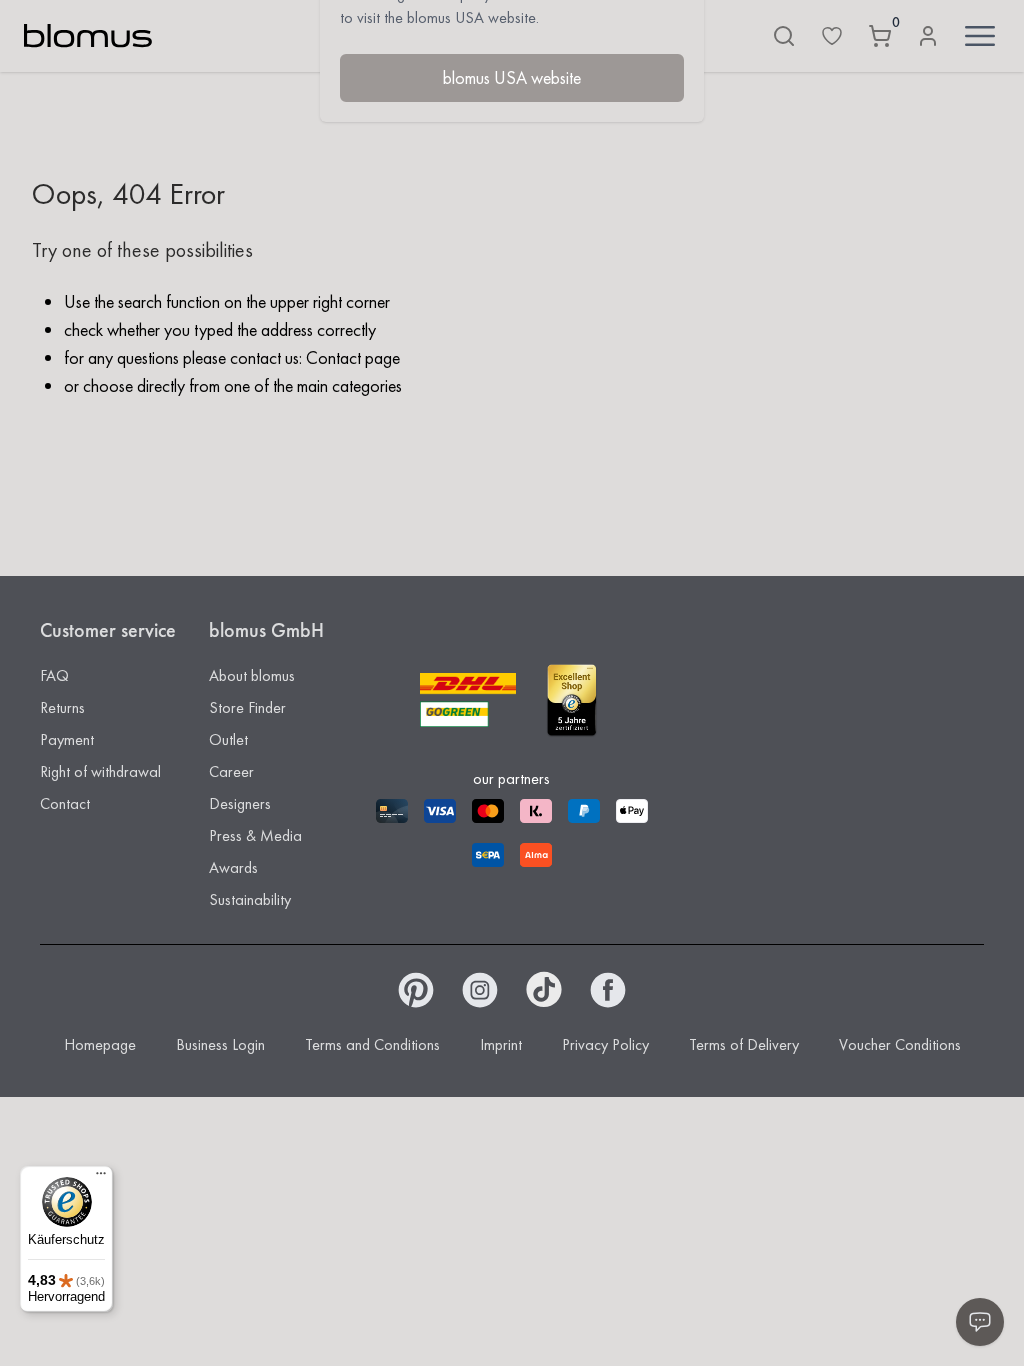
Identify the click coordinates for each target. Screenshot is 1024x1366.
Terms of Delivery (744, 1044)
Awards (233, 867)
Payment (67, 739)
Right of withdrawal (100, 771)
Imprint (501, 1044)
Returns (62, 707)
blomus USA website (512, 77)
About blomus (252, 675)
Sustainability (250, 899)
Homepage (100, 1044)
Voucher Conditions (900, 1044)
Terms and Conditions (372, 1044)
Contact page (353, 357)
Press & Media (255, 835)
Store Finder (247, 707)
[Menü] (101, 1178)
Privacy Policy (605, 1044)
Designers (240, 803)
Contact (65, 803)
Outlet (228, 739)
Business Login (220, 1044)
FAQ (54, 675)
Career (231, 771)
